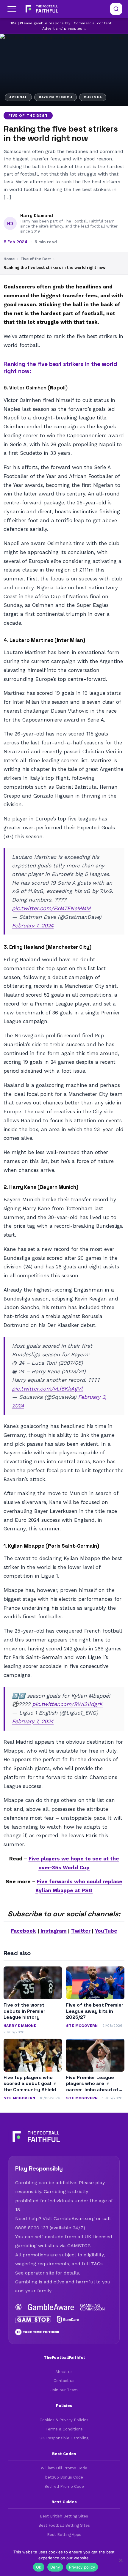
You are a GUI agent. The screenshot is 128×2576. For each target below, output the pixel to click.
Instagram (54, 1931)
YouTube (106, 1931)
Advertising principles (62, 29)
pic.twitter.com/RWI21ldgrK (67, 1704)
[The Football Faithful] (41, 9)
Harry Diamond (37, 216)
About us (64, 2372)
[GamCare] (68, 2320)
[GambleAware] (51, 2307)
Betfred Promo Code (64, 2486)
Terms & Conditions (64, 2429)
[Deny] (121, 2560)
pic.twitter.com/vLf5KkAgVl (47, 1389)
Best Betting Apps (64, 2535)
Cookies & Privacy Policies (64, 2420)
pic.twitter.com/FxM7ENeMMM (51, 908)
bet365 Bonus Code (64, 2477)
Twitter (81, 1931)
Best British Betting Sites (64, 2516)
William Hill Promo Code (64, 2468)
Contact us (64, 2381)
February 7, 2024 (33, 925)
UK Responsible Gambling (64, 2438)
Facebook (24, 1931)
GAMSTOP (79, 2246)
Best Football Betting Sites (64, 2525)
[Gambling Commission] (92, 2307)
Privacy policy (82, 2567)
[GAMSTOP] (33, 2320)
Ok (39, 2567)
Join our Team (64, 2390)
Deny (55, 2567)
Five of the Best (28, 116)
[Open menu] (12, 9)
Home (9, 259)
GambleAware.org (74, 2219)
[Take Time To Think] (38, 2332)
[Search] (116, 9)
